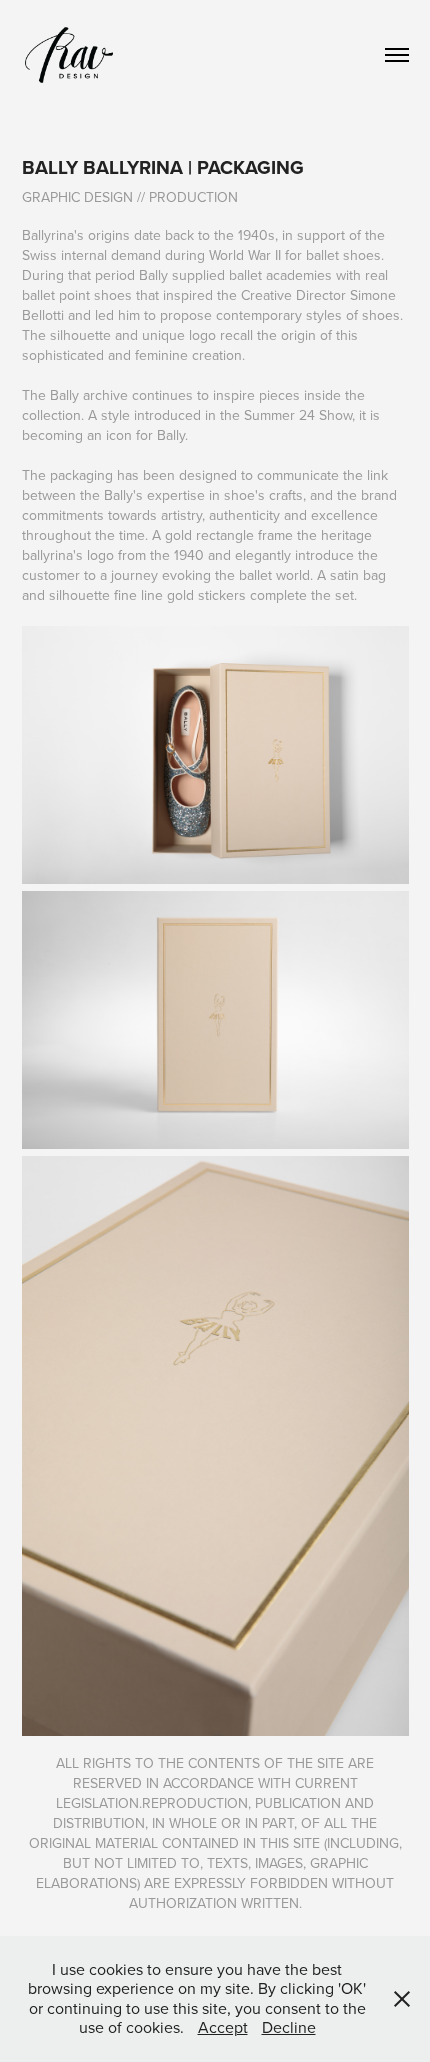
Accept (223, 2027)
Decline (289, 2027)
